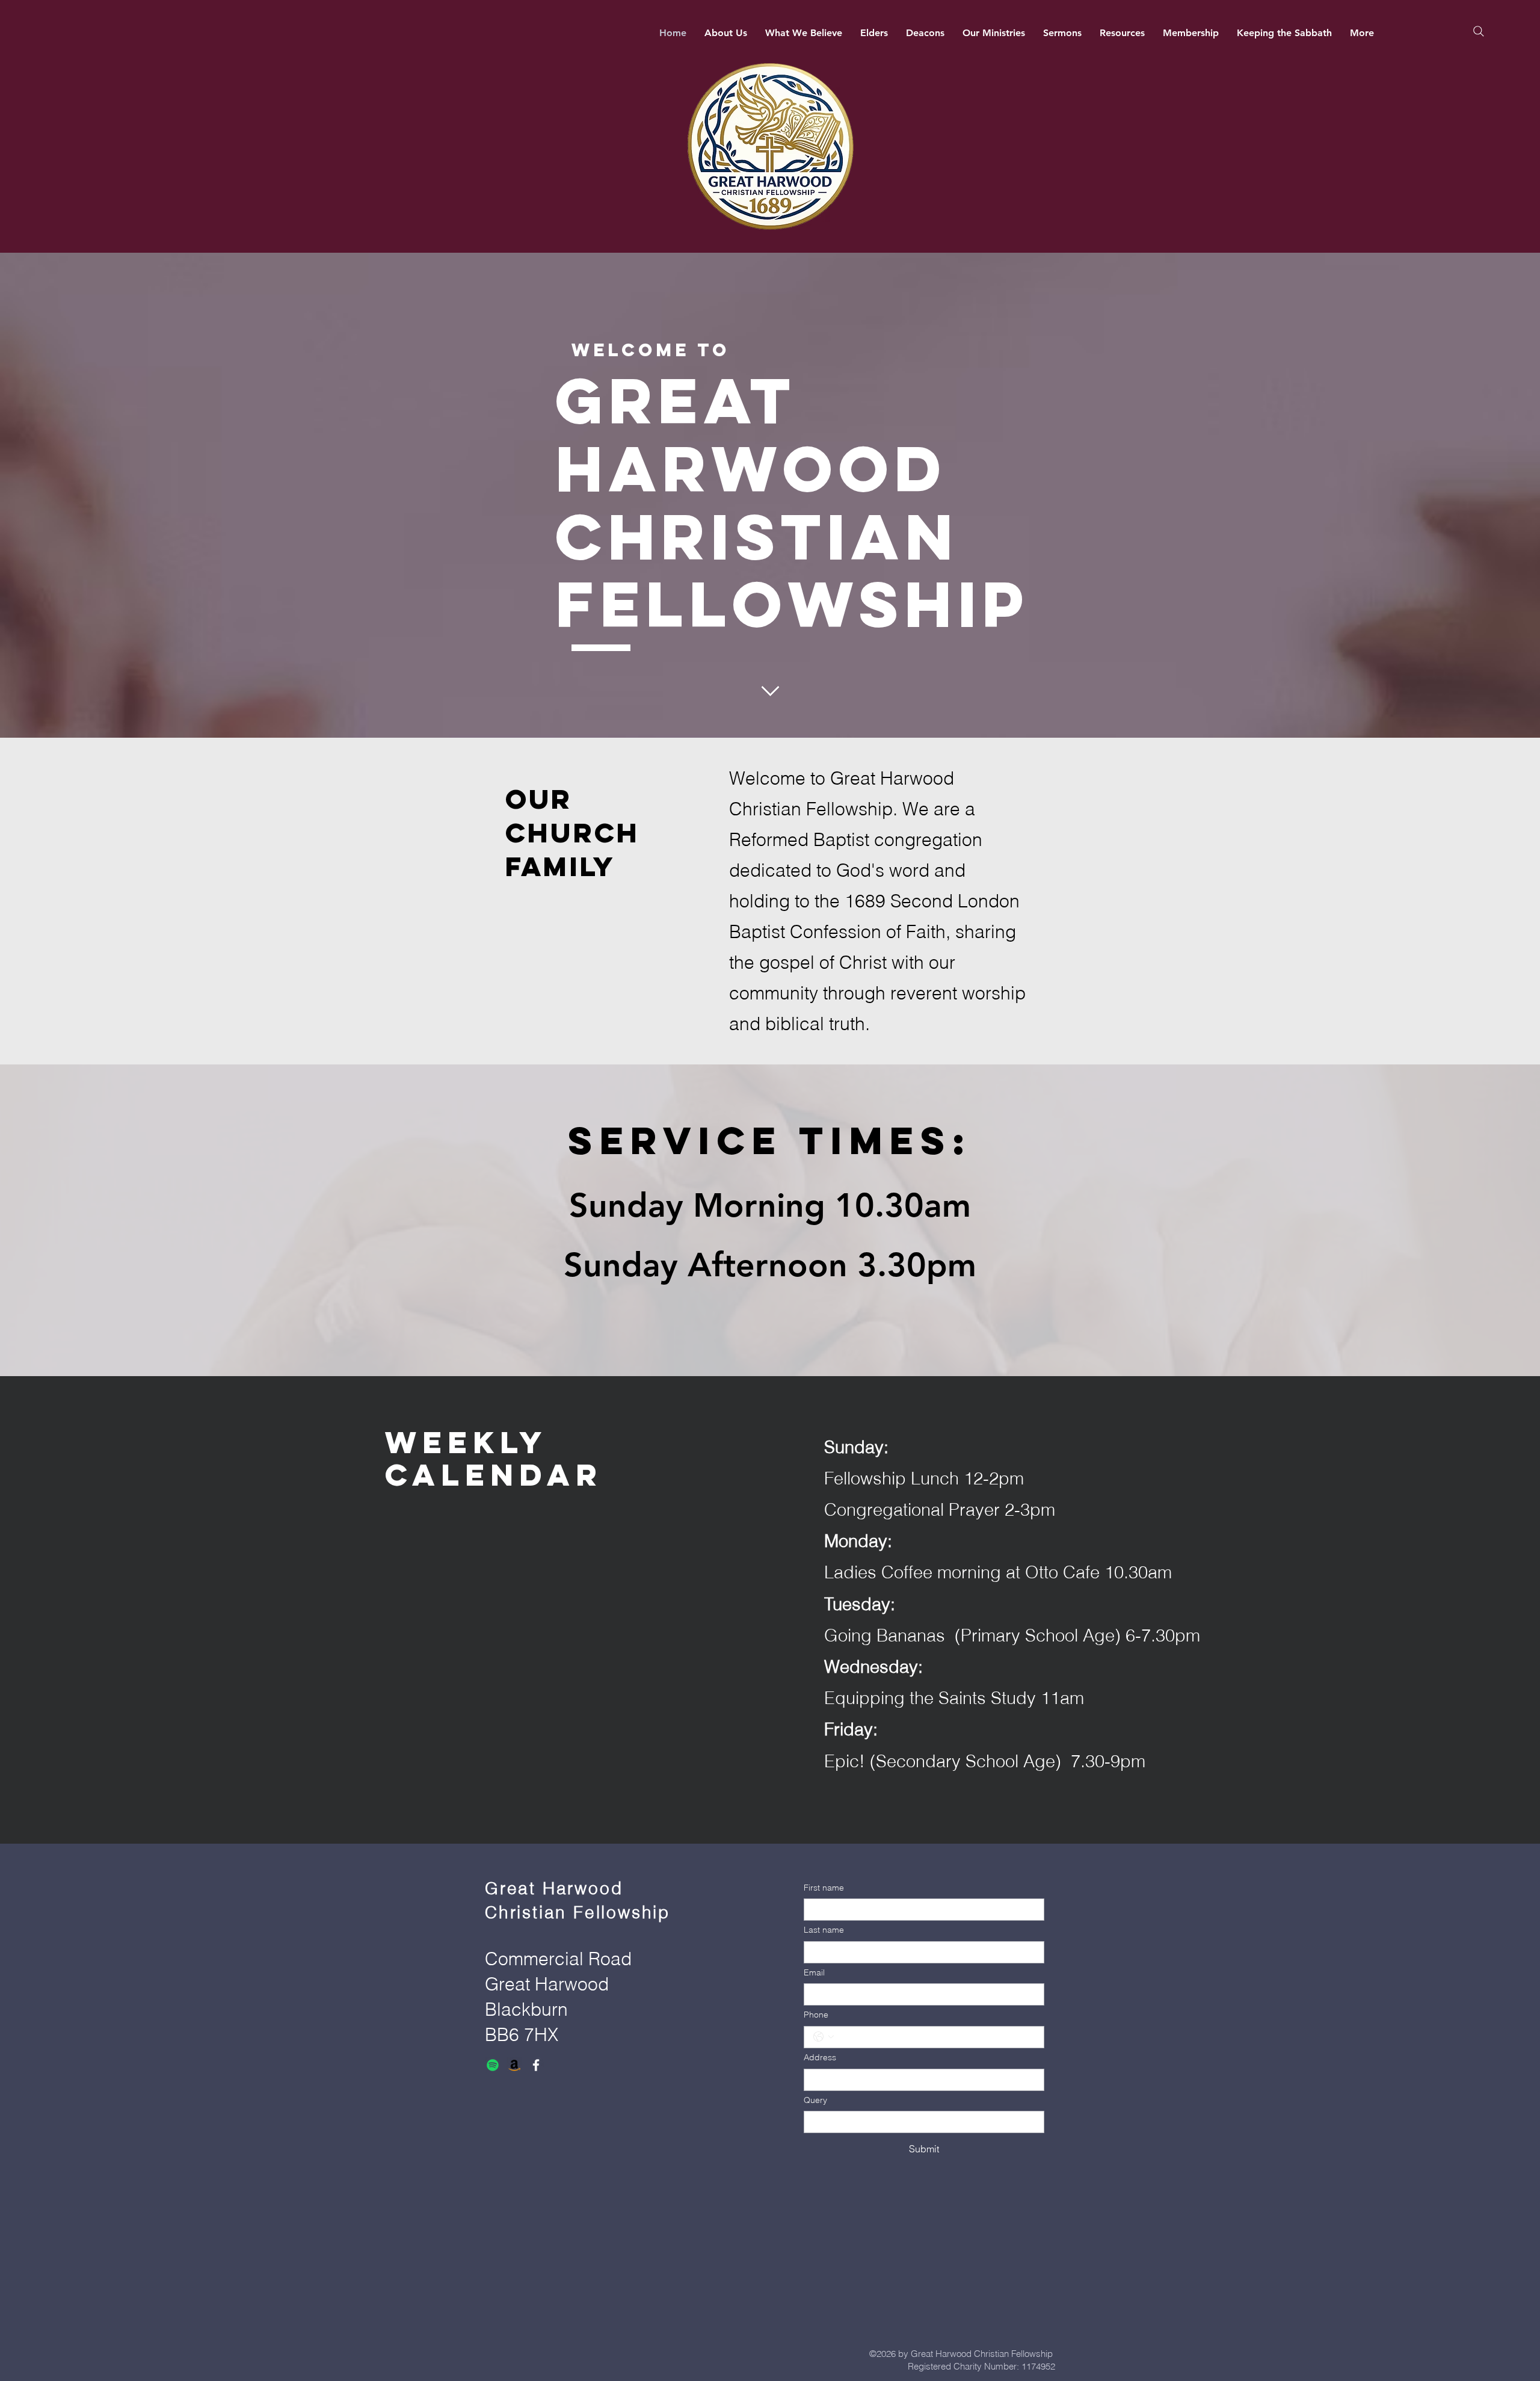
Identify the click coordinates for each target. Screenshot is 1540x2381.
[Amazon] (514, 2065)
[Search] (1478, 31)
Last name (824, 1930)
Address (820, 2057)
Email (814, 1972)
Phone (816, 2015)
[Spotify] (493, 2065)
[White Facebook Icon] (536, 2065)
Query (815, 2100)
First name (824, 1888)
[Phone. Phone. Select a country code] (824, 2037)
